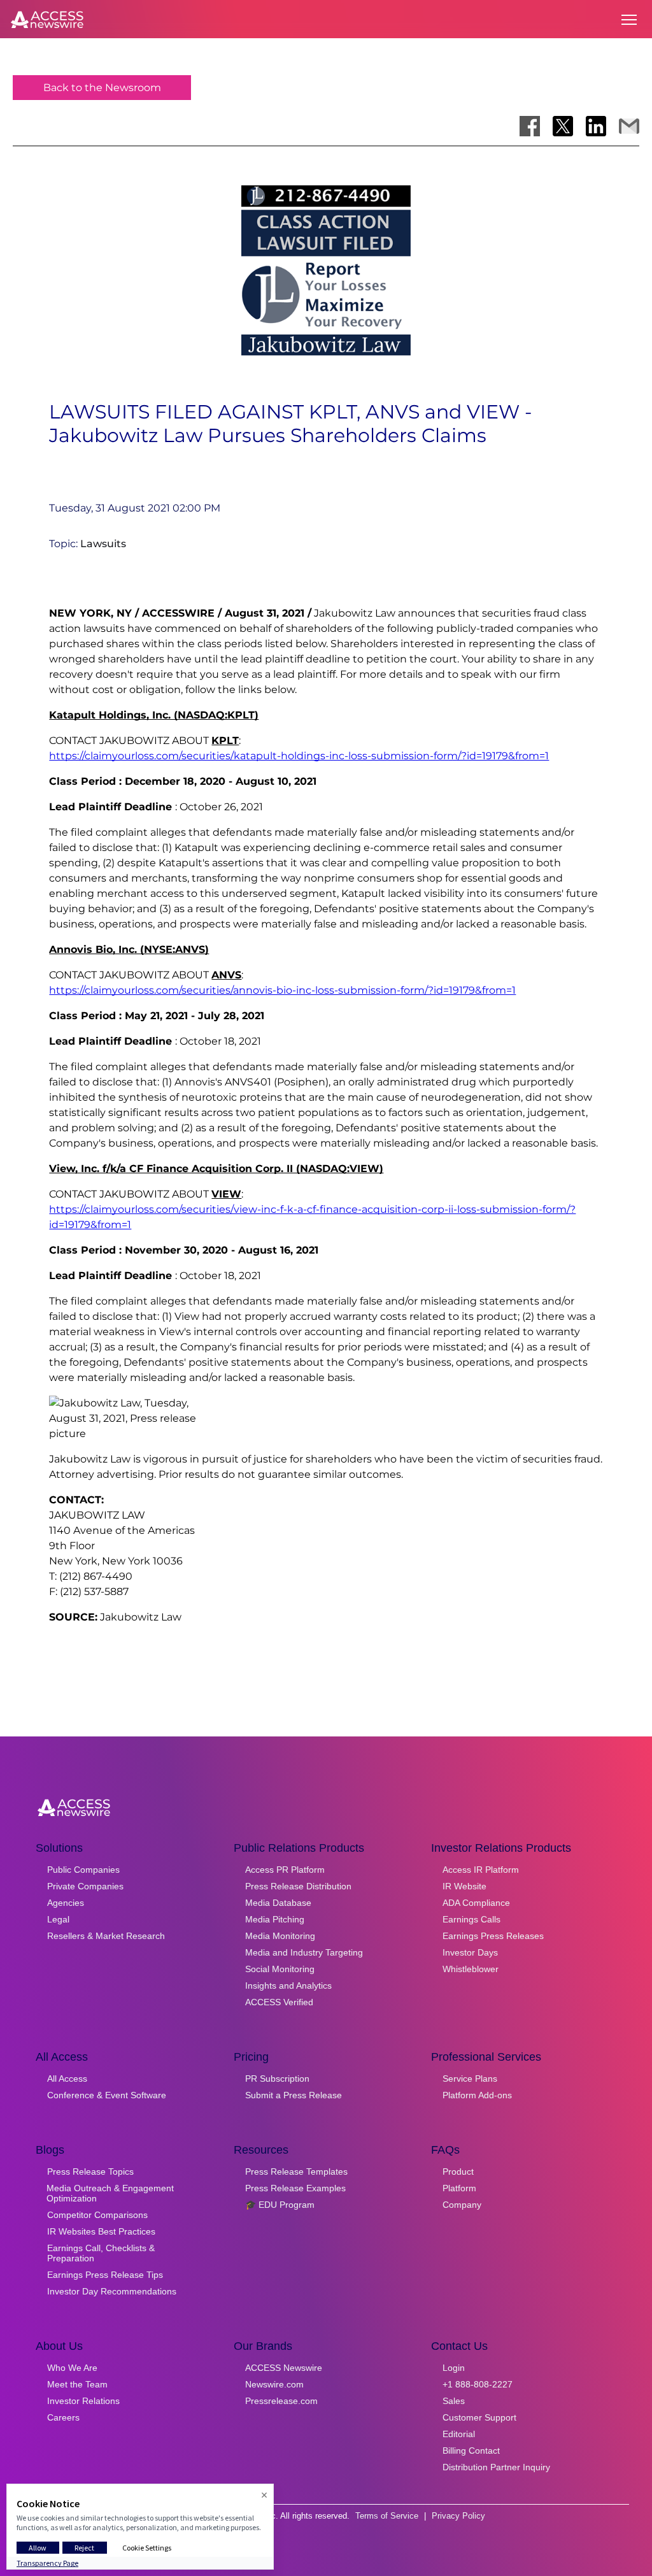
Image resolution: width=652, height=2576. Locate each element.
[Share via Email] (629, 126)
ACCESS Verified (279, 2002)
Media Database (278, 1903)
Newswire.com (274, 2384)
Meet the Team (77, 2384)
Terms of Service (387, 2516)
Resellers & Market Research (106, 1936)
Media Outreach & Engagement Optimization (110, 2193)
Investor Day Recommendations (112, 2291)
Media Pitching (275, 1919)
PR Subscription (277, 2079)
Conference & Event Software (107, 2095)
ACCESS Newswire (284, 2368)
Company (462, 2205)
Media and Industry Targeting (304, 1952)
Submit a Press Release (294, 2095)
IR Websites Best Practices (101, 2231)
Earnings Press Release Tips (105, 2275)
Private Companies (85, 1886)
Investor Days (470, 1952)
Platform (459, 2188)
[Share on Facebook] (530, 126)
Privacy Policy (458, 2516)
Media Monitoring (280, 1936)
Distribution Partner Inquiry (496, 2467)
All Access (67, 2079)
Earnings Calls (471, 1919)
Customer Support (479, 2417)
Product (458, 2172)
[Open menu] (629, 20)
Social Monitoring (280, 1969)
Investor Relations (83, 2401)
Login (454, 2368)
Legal (58, 1919)
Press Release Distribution (298, 1886)
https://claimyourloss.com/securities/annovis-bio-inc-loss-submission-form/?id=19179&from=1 (282, 990)
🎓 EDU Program (280, 2205)
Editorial (459, 2434)
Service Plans (470, 2079)
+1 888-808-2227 (478, 2384)
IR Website (464, 1886)
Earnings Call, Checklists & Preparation (101, 2253)
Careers (63, 2417)
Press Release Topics (90, 2172)
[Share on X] (563, 126)
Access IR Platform (481, 1870)
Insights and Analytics (288, 1986)
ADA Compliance (476, 1903)
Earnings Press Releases (493, 1936)
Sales (454, 2401)
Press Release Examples (295, 2188)
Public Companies (83, 1870)
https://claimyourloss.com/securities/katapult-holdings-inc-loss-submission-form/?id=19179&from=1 (299, 756)
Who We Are (72, 2368)
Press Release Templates (296, 2172)
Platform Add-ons (477, 2095)
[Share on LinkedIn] (596, 126)
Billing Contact (471, 2451)
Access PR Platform (285, 1870)
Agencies (66, 1903)
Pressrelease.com (281, 2401)
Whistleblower (471, 1969)
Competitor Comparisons (97, 2215)
